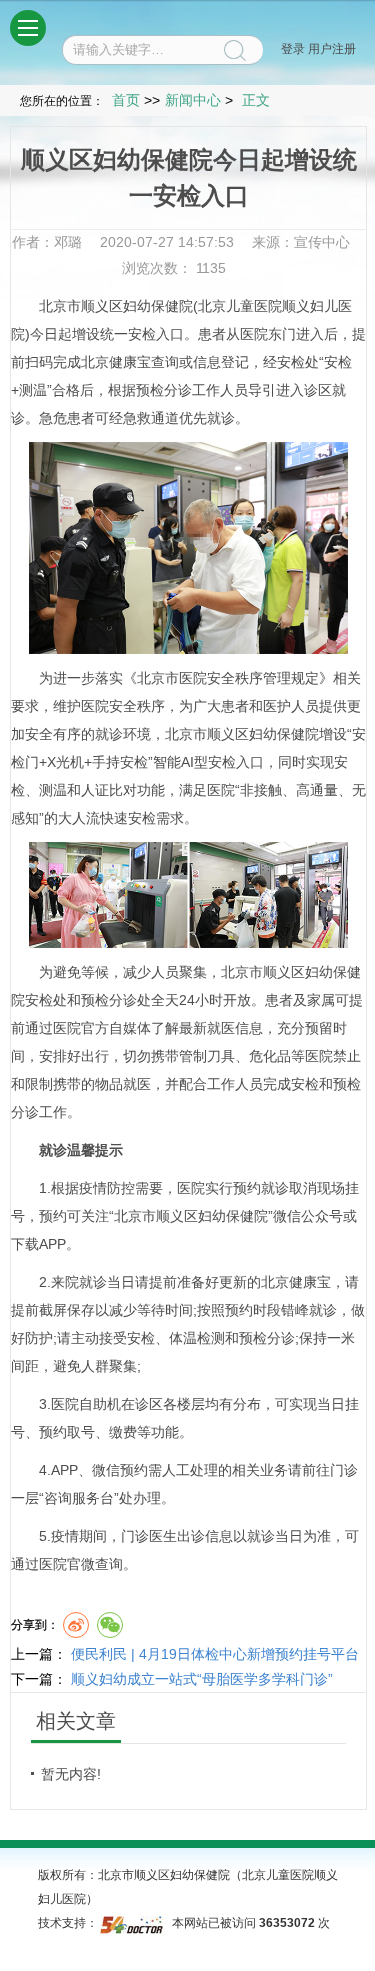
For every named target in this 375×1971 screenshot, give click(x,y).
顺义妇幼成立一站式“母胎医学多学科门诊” (202, 1679)
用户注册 (332, 49)
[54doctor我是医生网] (133, 1923)
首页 (126, 100)
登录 (293, 49)
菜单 (28, 28)
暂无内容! (71, 1774)
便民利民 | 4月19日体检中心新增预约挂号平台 (215, 1654)
